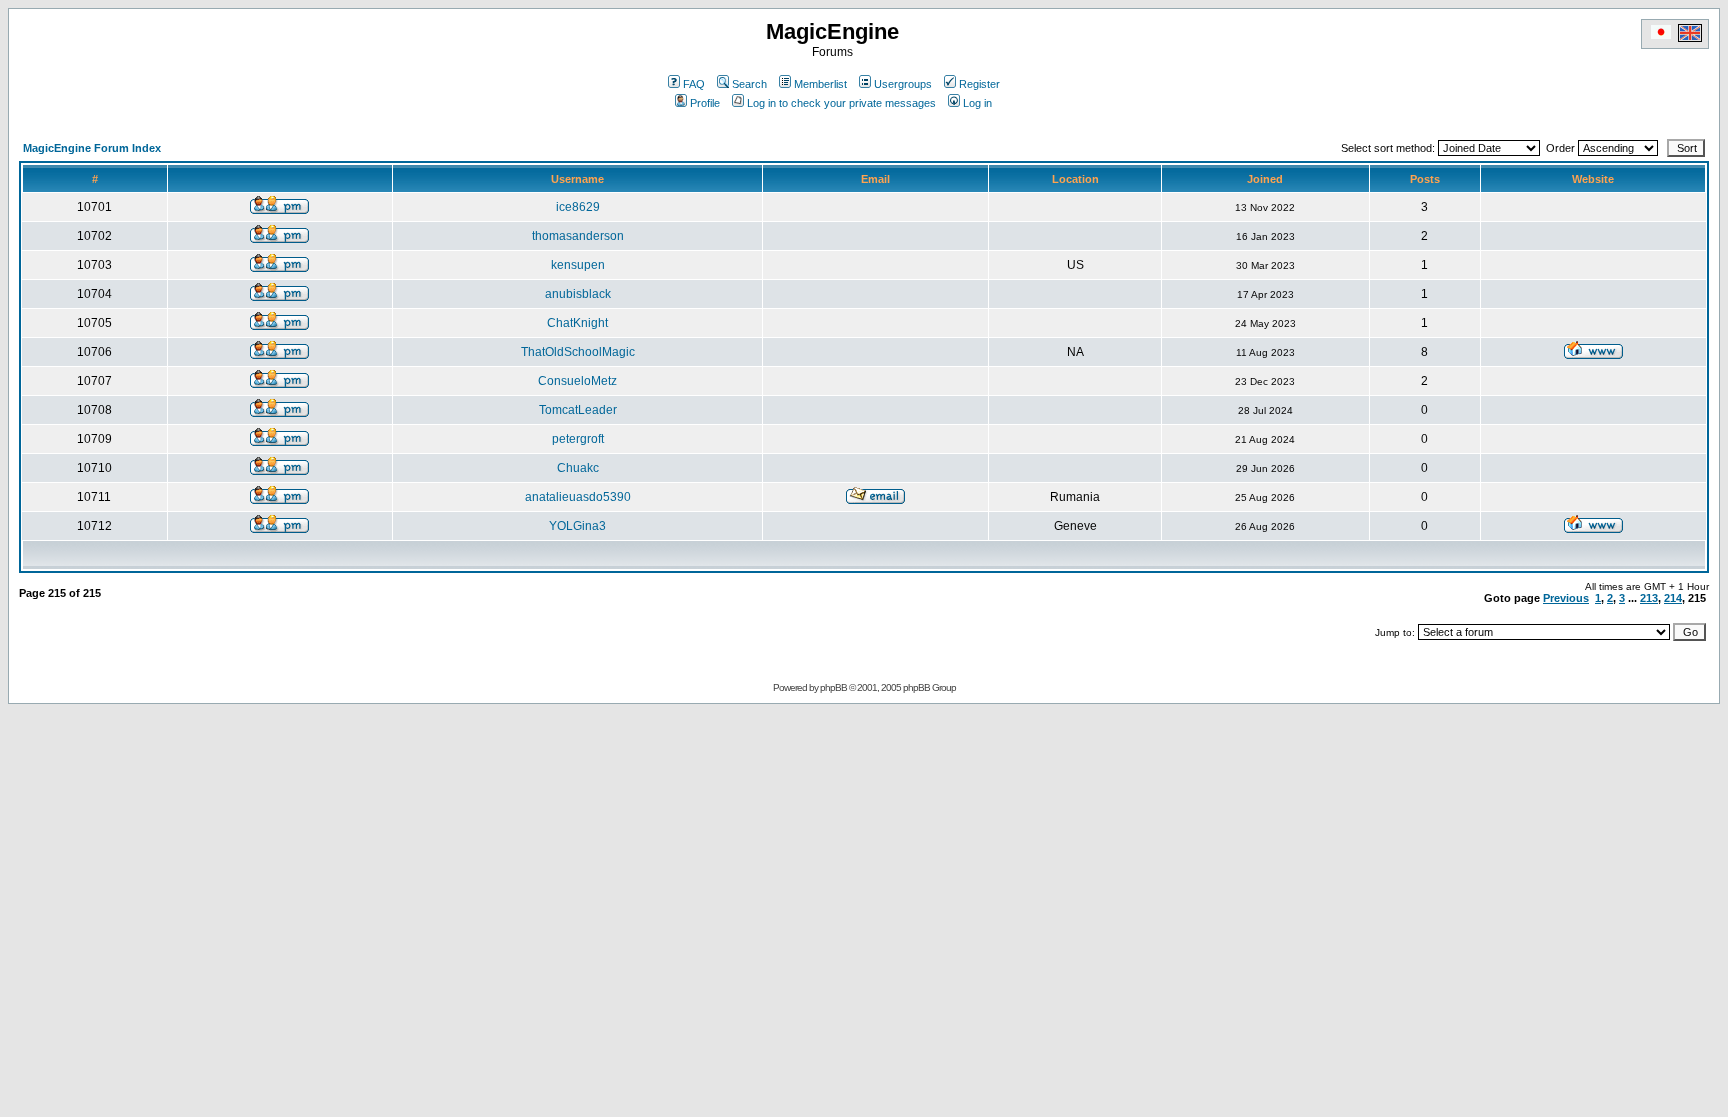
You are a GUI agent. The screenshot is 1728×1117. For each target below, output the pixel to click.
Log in (977, 103)
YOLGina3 (577, 526)
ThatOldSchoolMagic (578, 352)
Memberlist (820, 84)
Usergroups (903, 84)
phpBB (833, 687)
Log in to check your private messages (841, 103)
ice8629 (578, 207)
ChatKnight (577, 323)
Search (749, 84)
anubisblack (578, 294)
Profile (705, 103)
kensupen (578, 265)
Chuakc (578, 468)
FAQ (694, 84)
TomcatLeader (578, 410)
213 (1649, 598)
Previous (1566, 598)
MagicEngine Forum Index (92, 148)
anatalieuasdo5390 (578, 497)
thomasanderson (578, 236)
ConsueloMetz (577, 381)
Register (979, 84)
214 (1673, 598)
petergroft (578, 439)
